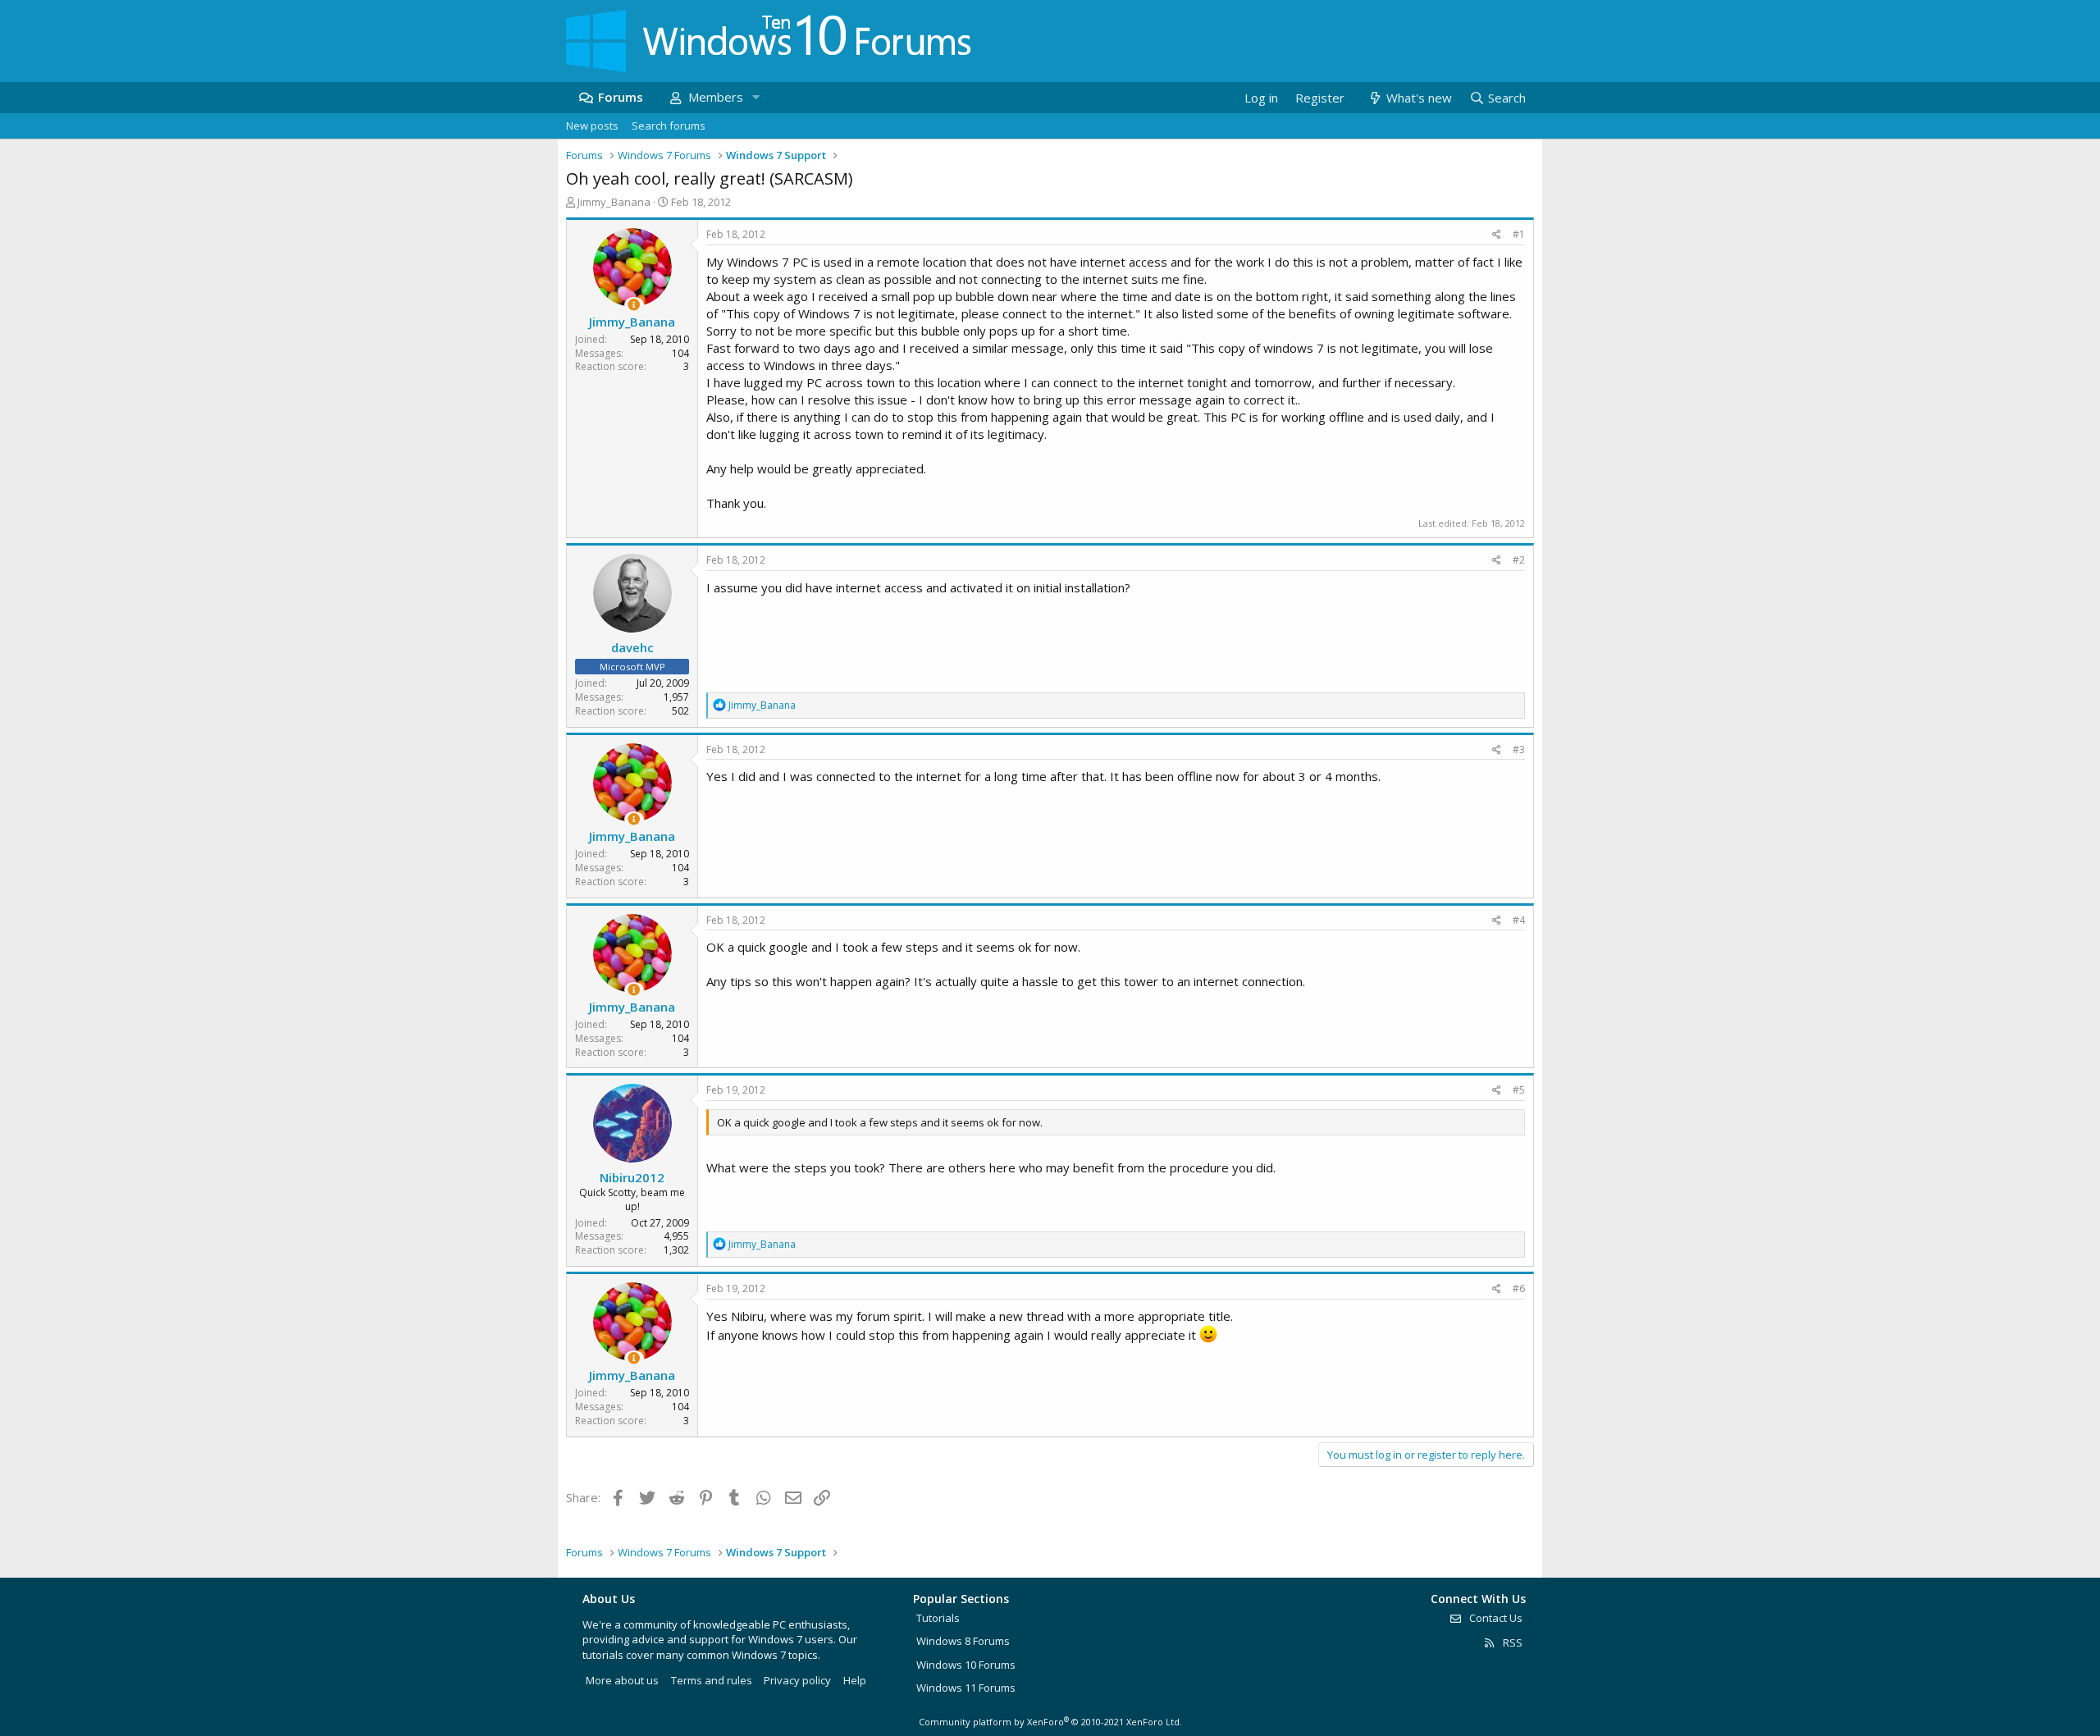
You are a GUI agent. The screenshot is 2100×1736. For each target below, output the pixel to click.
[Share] (1497, 235)
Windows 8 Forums (963, 1641)
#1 (1519, 234)
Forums (621, 97)
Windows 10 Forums (966, 1665)
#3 (1519, 749)
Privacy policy (797, 1680)
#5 (1519, 1090)
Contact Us (1495, 1618)
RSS (1511, 1642)
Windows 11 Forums (966, 1688)
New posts (592, 126)
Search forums (669, 126)
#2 (1519, 560)
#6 (1519, 1288)
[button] (756, 97)
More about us (622, 1680)
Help (855, 1680)
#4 (1519, 920)
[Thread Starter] (634, 305)
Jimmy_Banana (614, 202)
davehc (632, 647)
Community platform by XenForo (1050, 1722)
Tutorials (938, 1618)
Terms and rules (712, 1680)
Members (716, 97)
